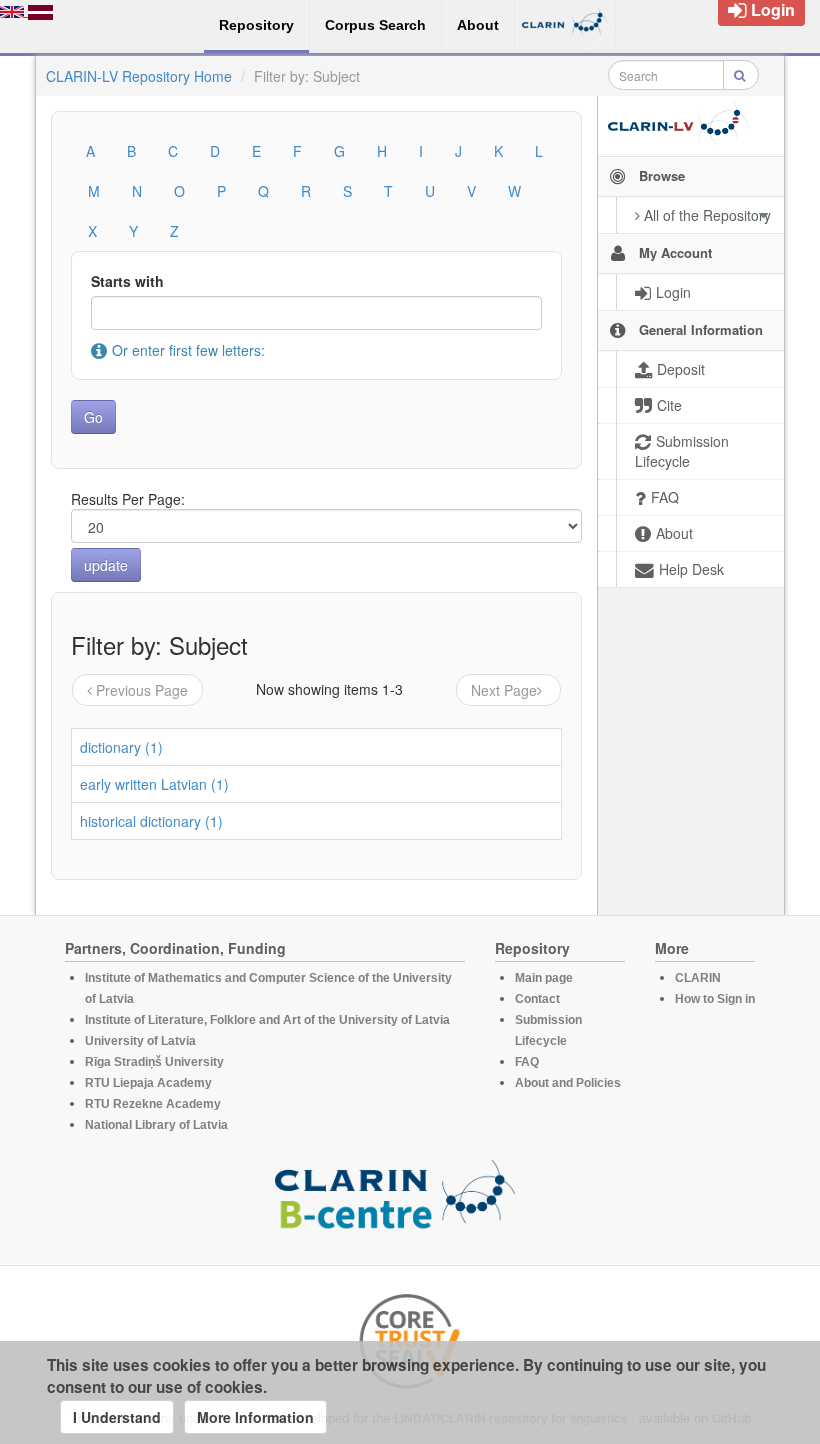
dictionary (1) (121, 747)
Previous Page (142, 690)
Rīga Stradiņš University (154, 1062)
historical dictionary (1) (151, 821)
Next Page (504, 690)
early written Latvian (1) (154, 784)
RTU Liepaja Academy (148, 1083)
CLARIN (698, 978)
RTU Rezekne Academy (153, 1104)
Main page (544, 978)
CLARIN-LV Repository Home (139, 76)
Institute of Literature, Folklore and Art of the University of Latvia (267, 1020)
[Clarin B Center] (395, 1200)
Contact (537, 999)
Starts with (127, 281)
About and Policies (568, 1083)
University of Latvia (140, 1041)
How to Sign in (715, 999)
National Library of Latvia (156, 1125)
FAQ (527, 1062)
